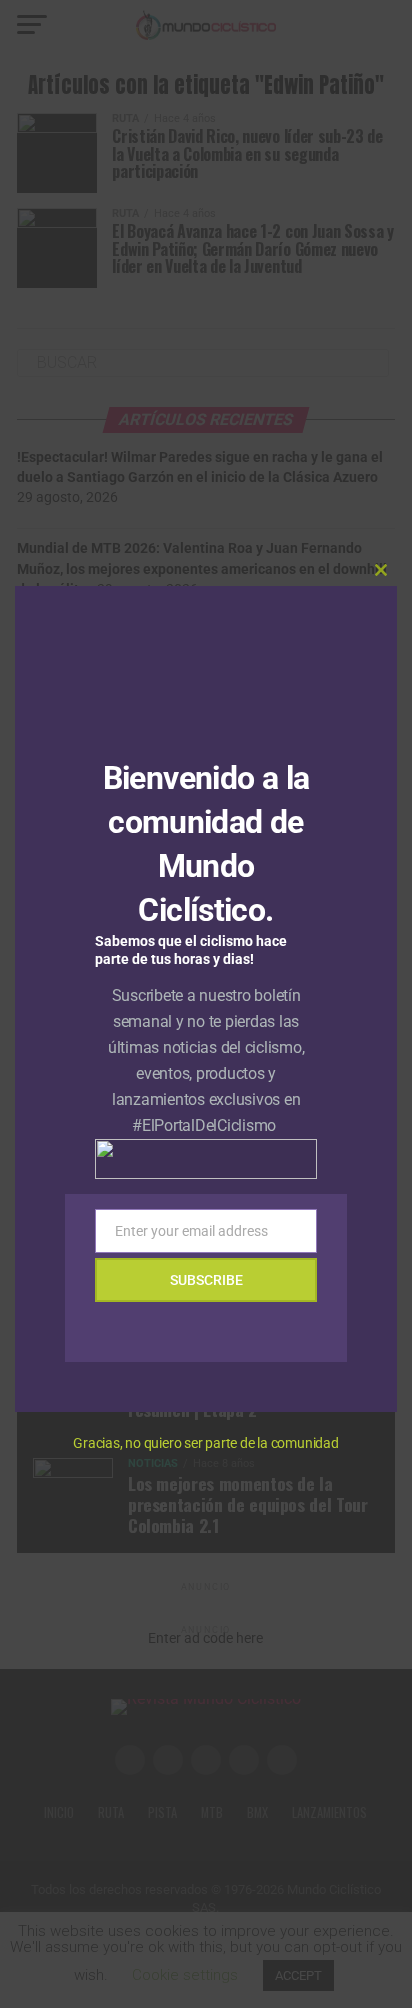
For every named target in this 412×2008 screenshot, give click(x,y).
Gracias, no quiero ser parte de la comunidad (205, 1443)
